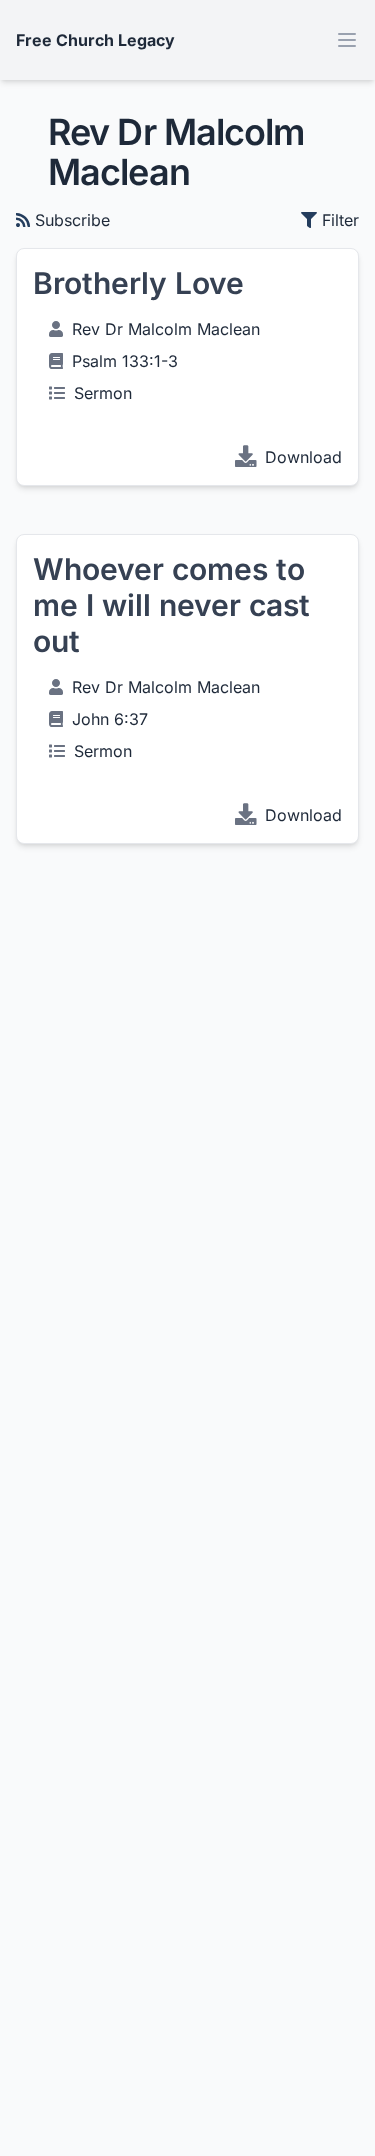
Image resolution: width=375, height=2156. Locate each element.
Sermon (103, 393)
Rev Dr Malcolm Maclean (166, 329)
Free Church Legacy (95, 40)
